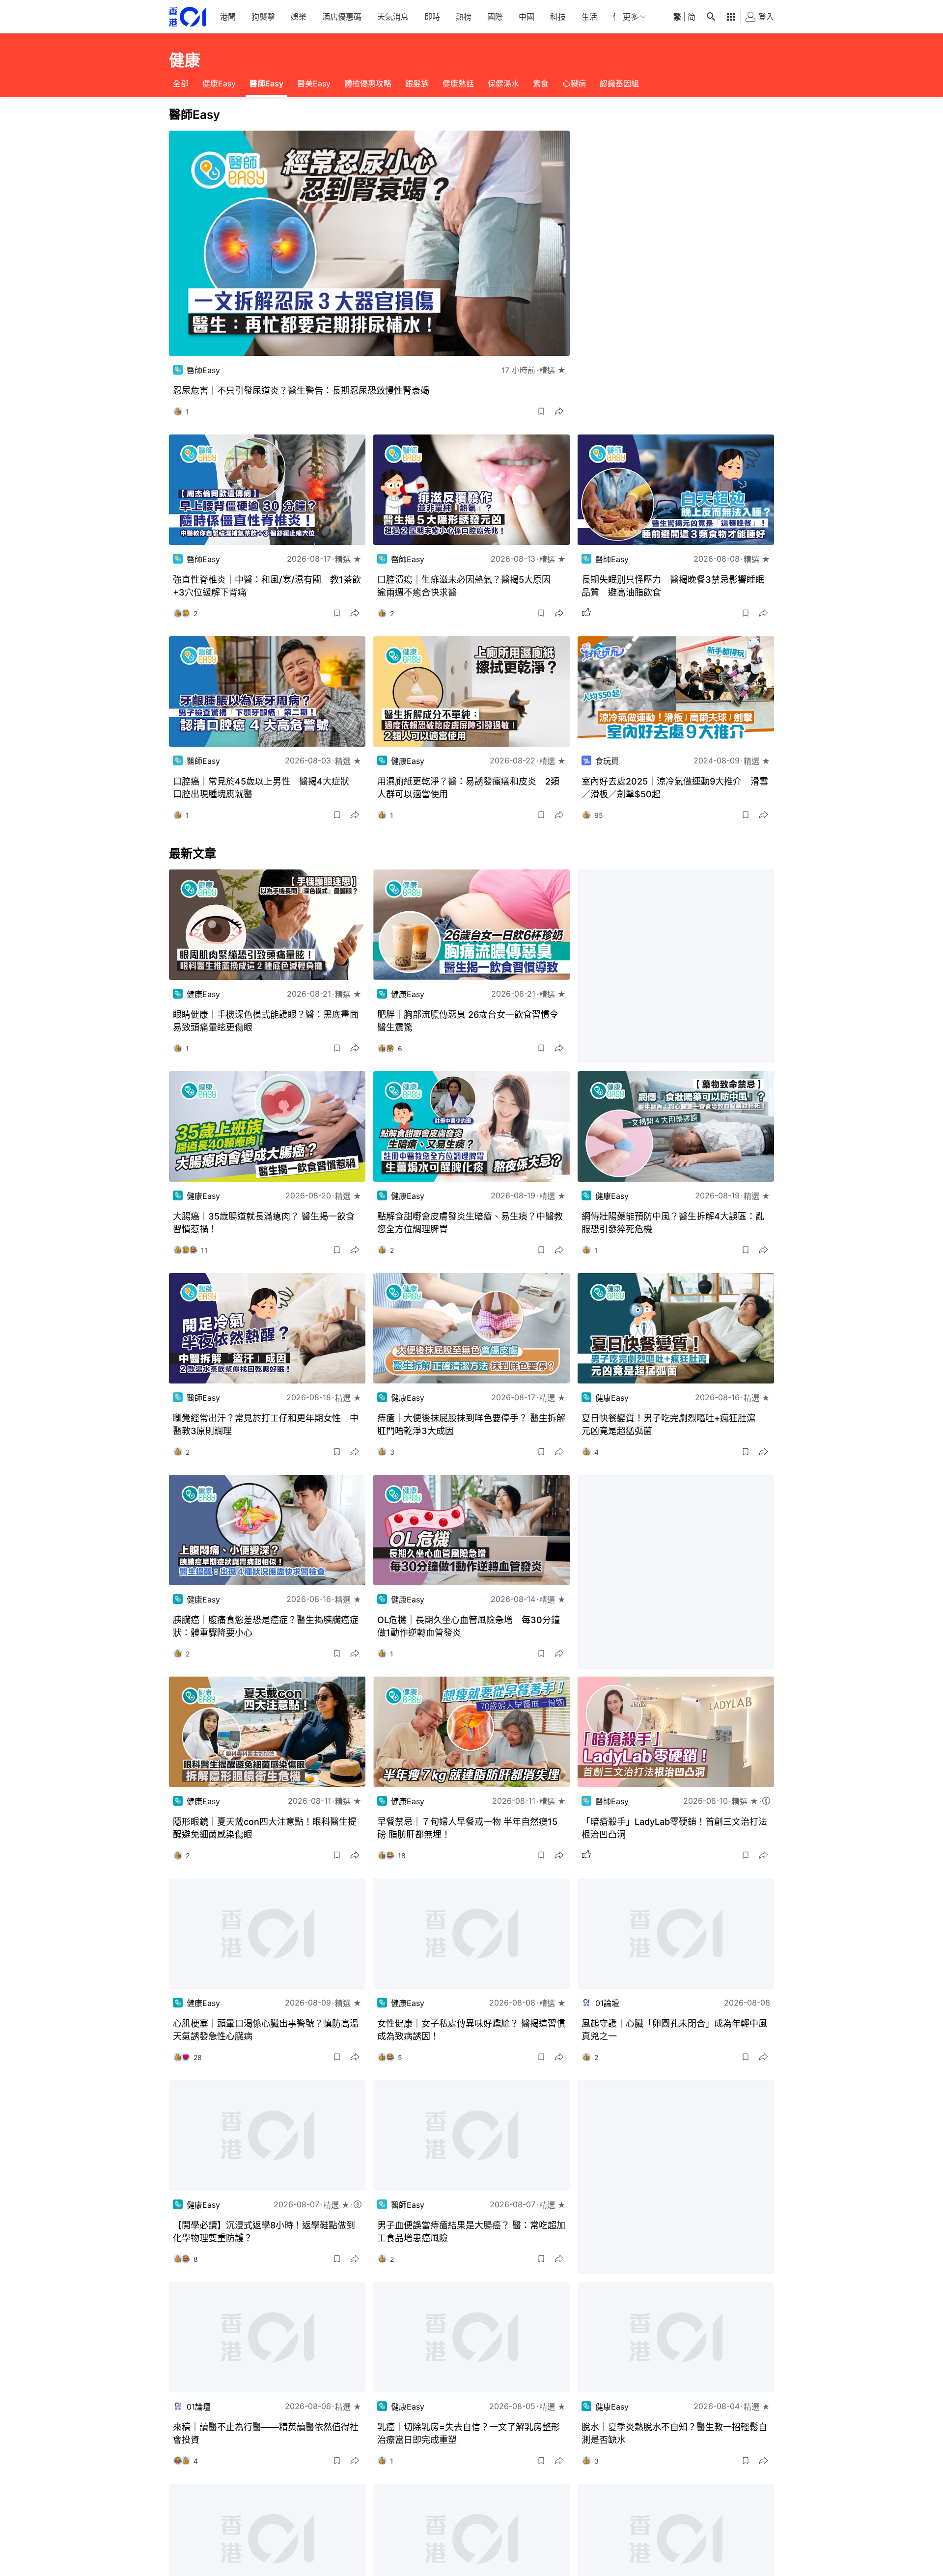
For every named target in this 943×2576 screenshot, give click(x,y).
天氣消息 (393, 17)
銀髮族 (417, 83)
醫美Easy (314, 83)
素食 (541, 83)
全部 (181, 83)
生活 (589, 17)
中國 (527, 17)
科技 (558, 17)
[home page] (188, 17)
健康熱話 (458, 83)
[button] (541, 411)
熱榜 (464, 17)
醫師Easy (266, 83)
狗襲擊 (263, 17)
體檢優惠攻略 (368, 83)
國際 (495, 17)
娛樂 (299, 17)
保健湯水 (503, 83)
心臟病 (574, 83)
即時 (432, 17)
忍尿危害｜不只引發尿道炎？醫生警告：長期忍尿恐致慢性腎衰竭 (301, 391)
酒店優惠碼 (342, 17)
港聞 (228, 17)
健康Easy (219, 83)
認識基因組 (619, 83)
